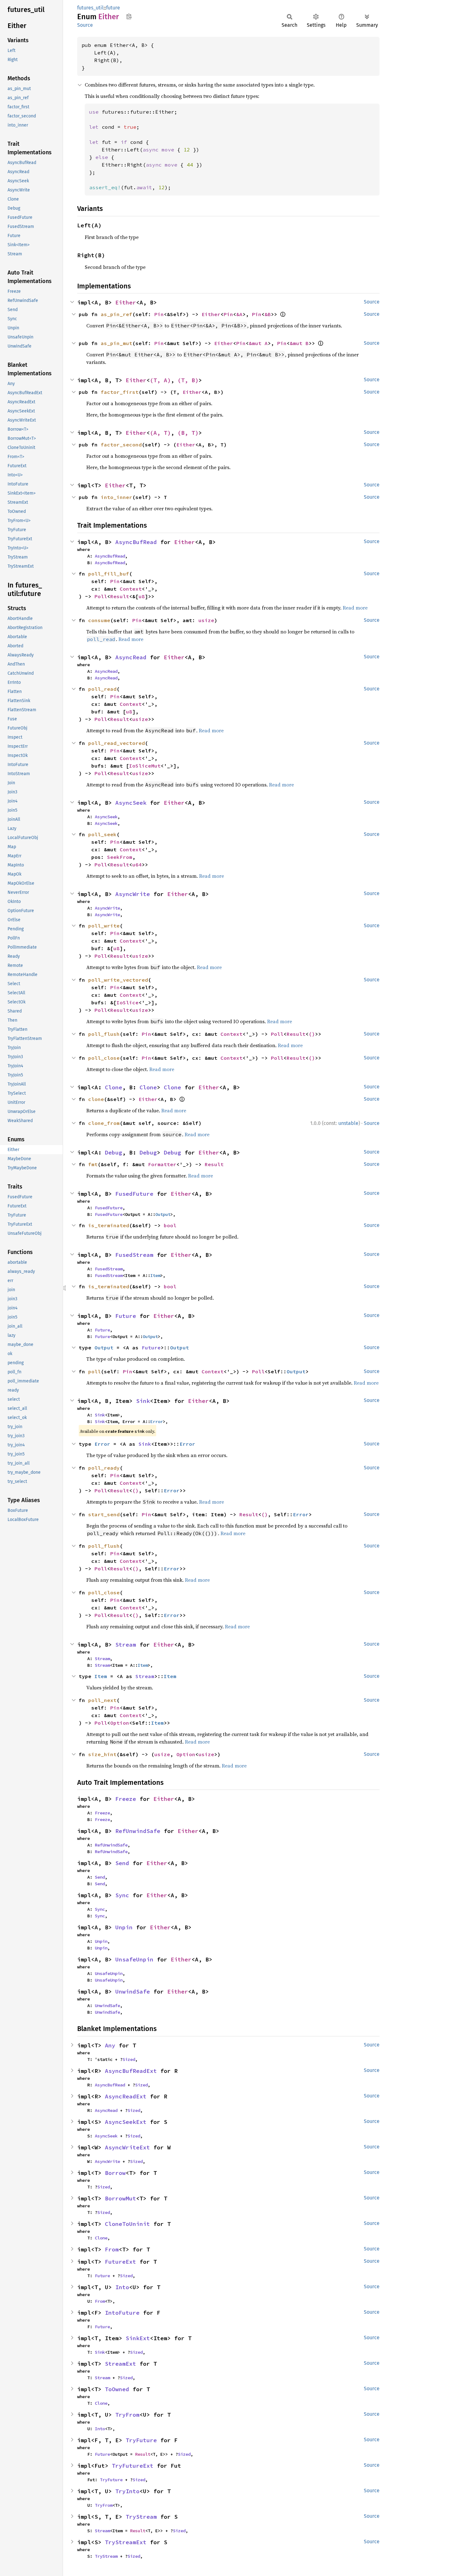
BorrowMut (120, 2198)
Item (155, 1275)
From (112, 2249)
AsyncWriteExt (127, 2147)
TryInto (127, 2491)
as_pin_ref (117, 314)
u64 (137, 865)
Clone (114, 1087)
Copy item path (129, 16)
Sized (129, 2059)
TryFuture (141, 2440)
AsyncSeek (131, 803)
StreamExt (120, 2364)
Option (120, 1723)
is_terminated (109, 1225)
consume (99, 620)
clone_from (104, 1123)
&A (239, 314)
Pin (159, 314)
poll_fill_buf (109, 574)
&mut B (299, 343)
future (113, 8)
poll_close (104, 1058)
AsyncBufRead (136, 542)
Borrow (115, 2173)
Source (85, 25)
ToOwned (117, 2389)
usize (206, 620)
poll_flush (104, 1034)
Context (131, 589)
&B (268, 314)
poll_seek (102, 834)
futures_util (90, 8)
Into (122, 2287)
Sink (143, 1401)
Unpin (124, 1927)
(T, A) (160, 380)
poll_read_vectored (117, 743)
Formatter (162, 1164)
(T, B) (188, 380)
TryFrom (127, 2415)
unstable (348, 1123)
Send (122, 1863)
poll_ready (104, 1468)
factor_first (120, 392)
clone (96, 1099)
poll (94, 1371)
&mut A (258, 343)
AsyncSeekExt (126, 2122)
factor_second (121, 445)
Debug (114, 1152)
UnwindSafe (133, 1992)
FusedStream (134, 1255)
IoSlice (128, 1002)
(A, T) (160, 433)
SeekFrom (120, 857)
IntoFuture (122, 2313)
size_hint (102, 1754)
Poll (101, 596)
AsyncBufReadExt (131, 2071)
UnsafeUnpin (134, 1959)
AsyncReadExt (126, 2096)
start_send (104, 1514)
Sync (122, 1895)
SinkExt (138, 2338)
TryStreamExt (126, 2542)
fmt (93, 1164)
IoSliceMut (145, 766)
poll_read (102, 689)
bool (170, 1225)
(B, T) (188, 433)
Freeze (126, 1799)
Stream (126, 1645)
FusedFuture (134, 1194)
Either (126, 302)
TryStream (141, 2517)
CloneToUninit (127, 2224)
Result (120, 596)
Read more (355, 608)
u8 (142, 596)
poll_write (104, 926)
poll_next (102, 1700)
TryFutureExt (133, 2466)
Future (126, 1316)
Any (110, 2045)
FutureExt (120, 2262)
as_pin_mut (117, 343)
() (312, 1034)
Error (157, 1421)
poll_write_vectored (118, 980)
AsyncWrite (133, 894)
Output (163, 1214)
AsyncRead (131, 657)
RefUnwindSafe (138, 1831)
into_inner (117, 497)
